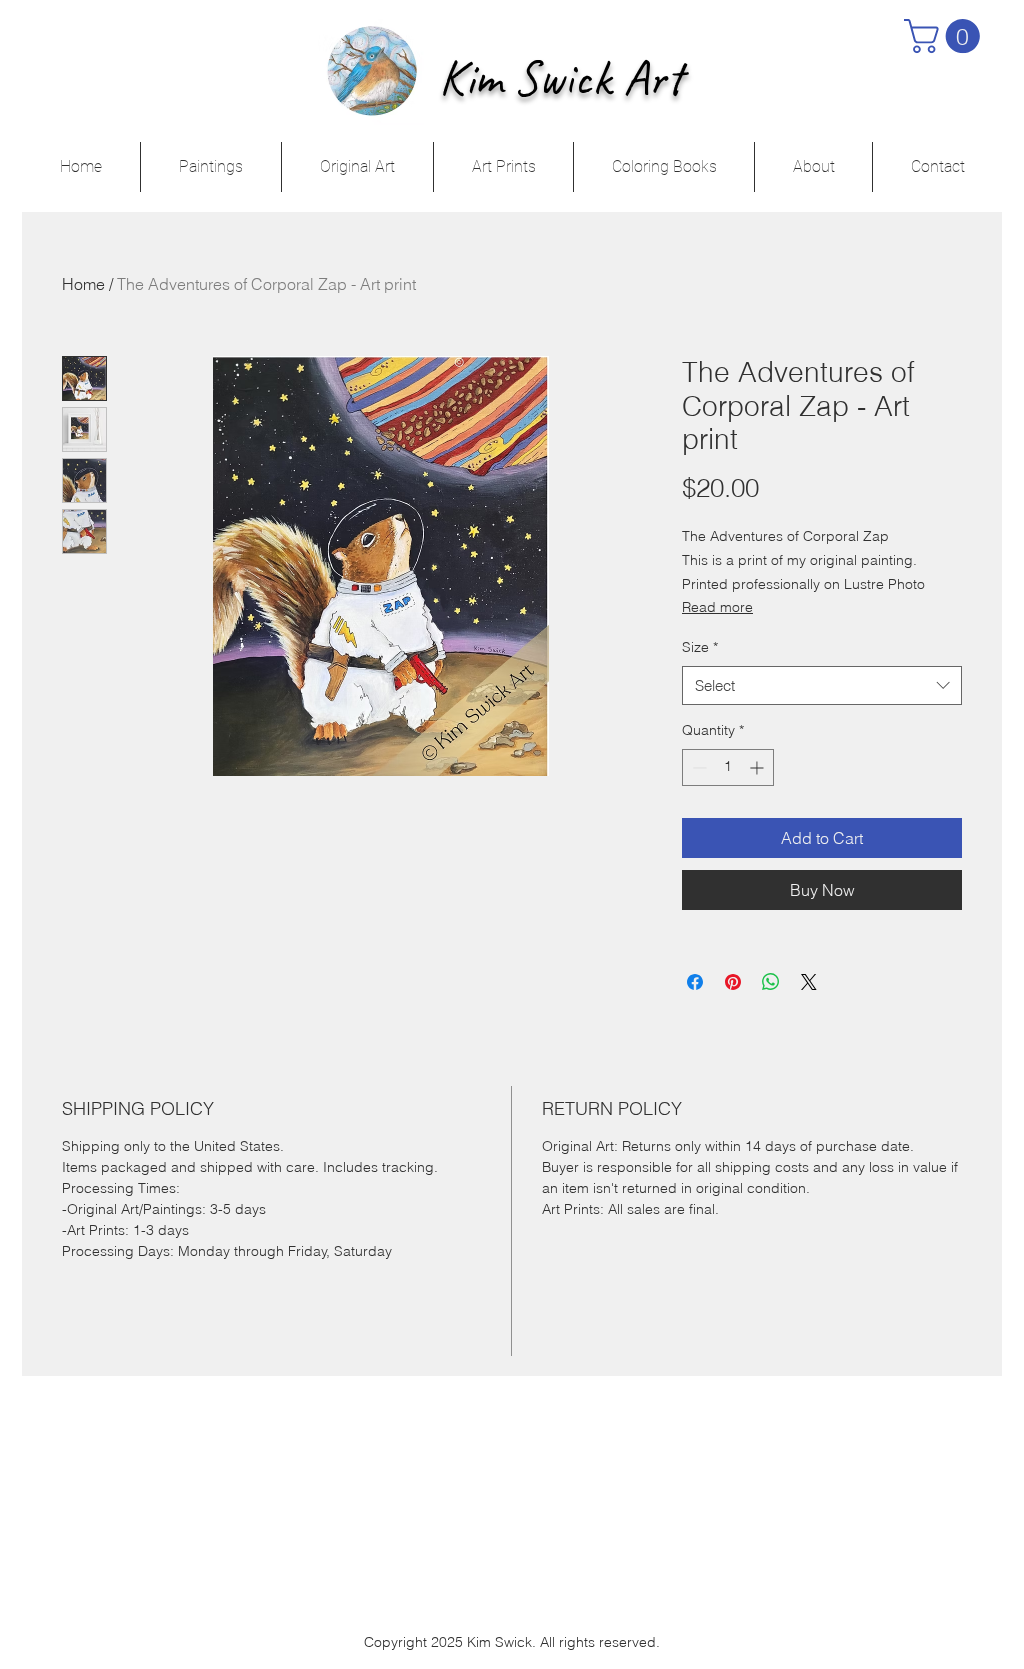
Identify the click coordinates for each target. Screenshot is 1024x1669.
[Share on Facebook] (695, 982)
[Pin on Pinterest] (733, 982)
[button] (946, 36)
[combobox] (822, 685)
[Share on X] (809, 982)
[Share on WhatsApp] (771, 982)
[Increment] (758, 767)
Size (700, 647)
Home (83, 284)
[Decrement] (697, 767)
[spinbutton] (728, 767)
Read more (717, 607)
